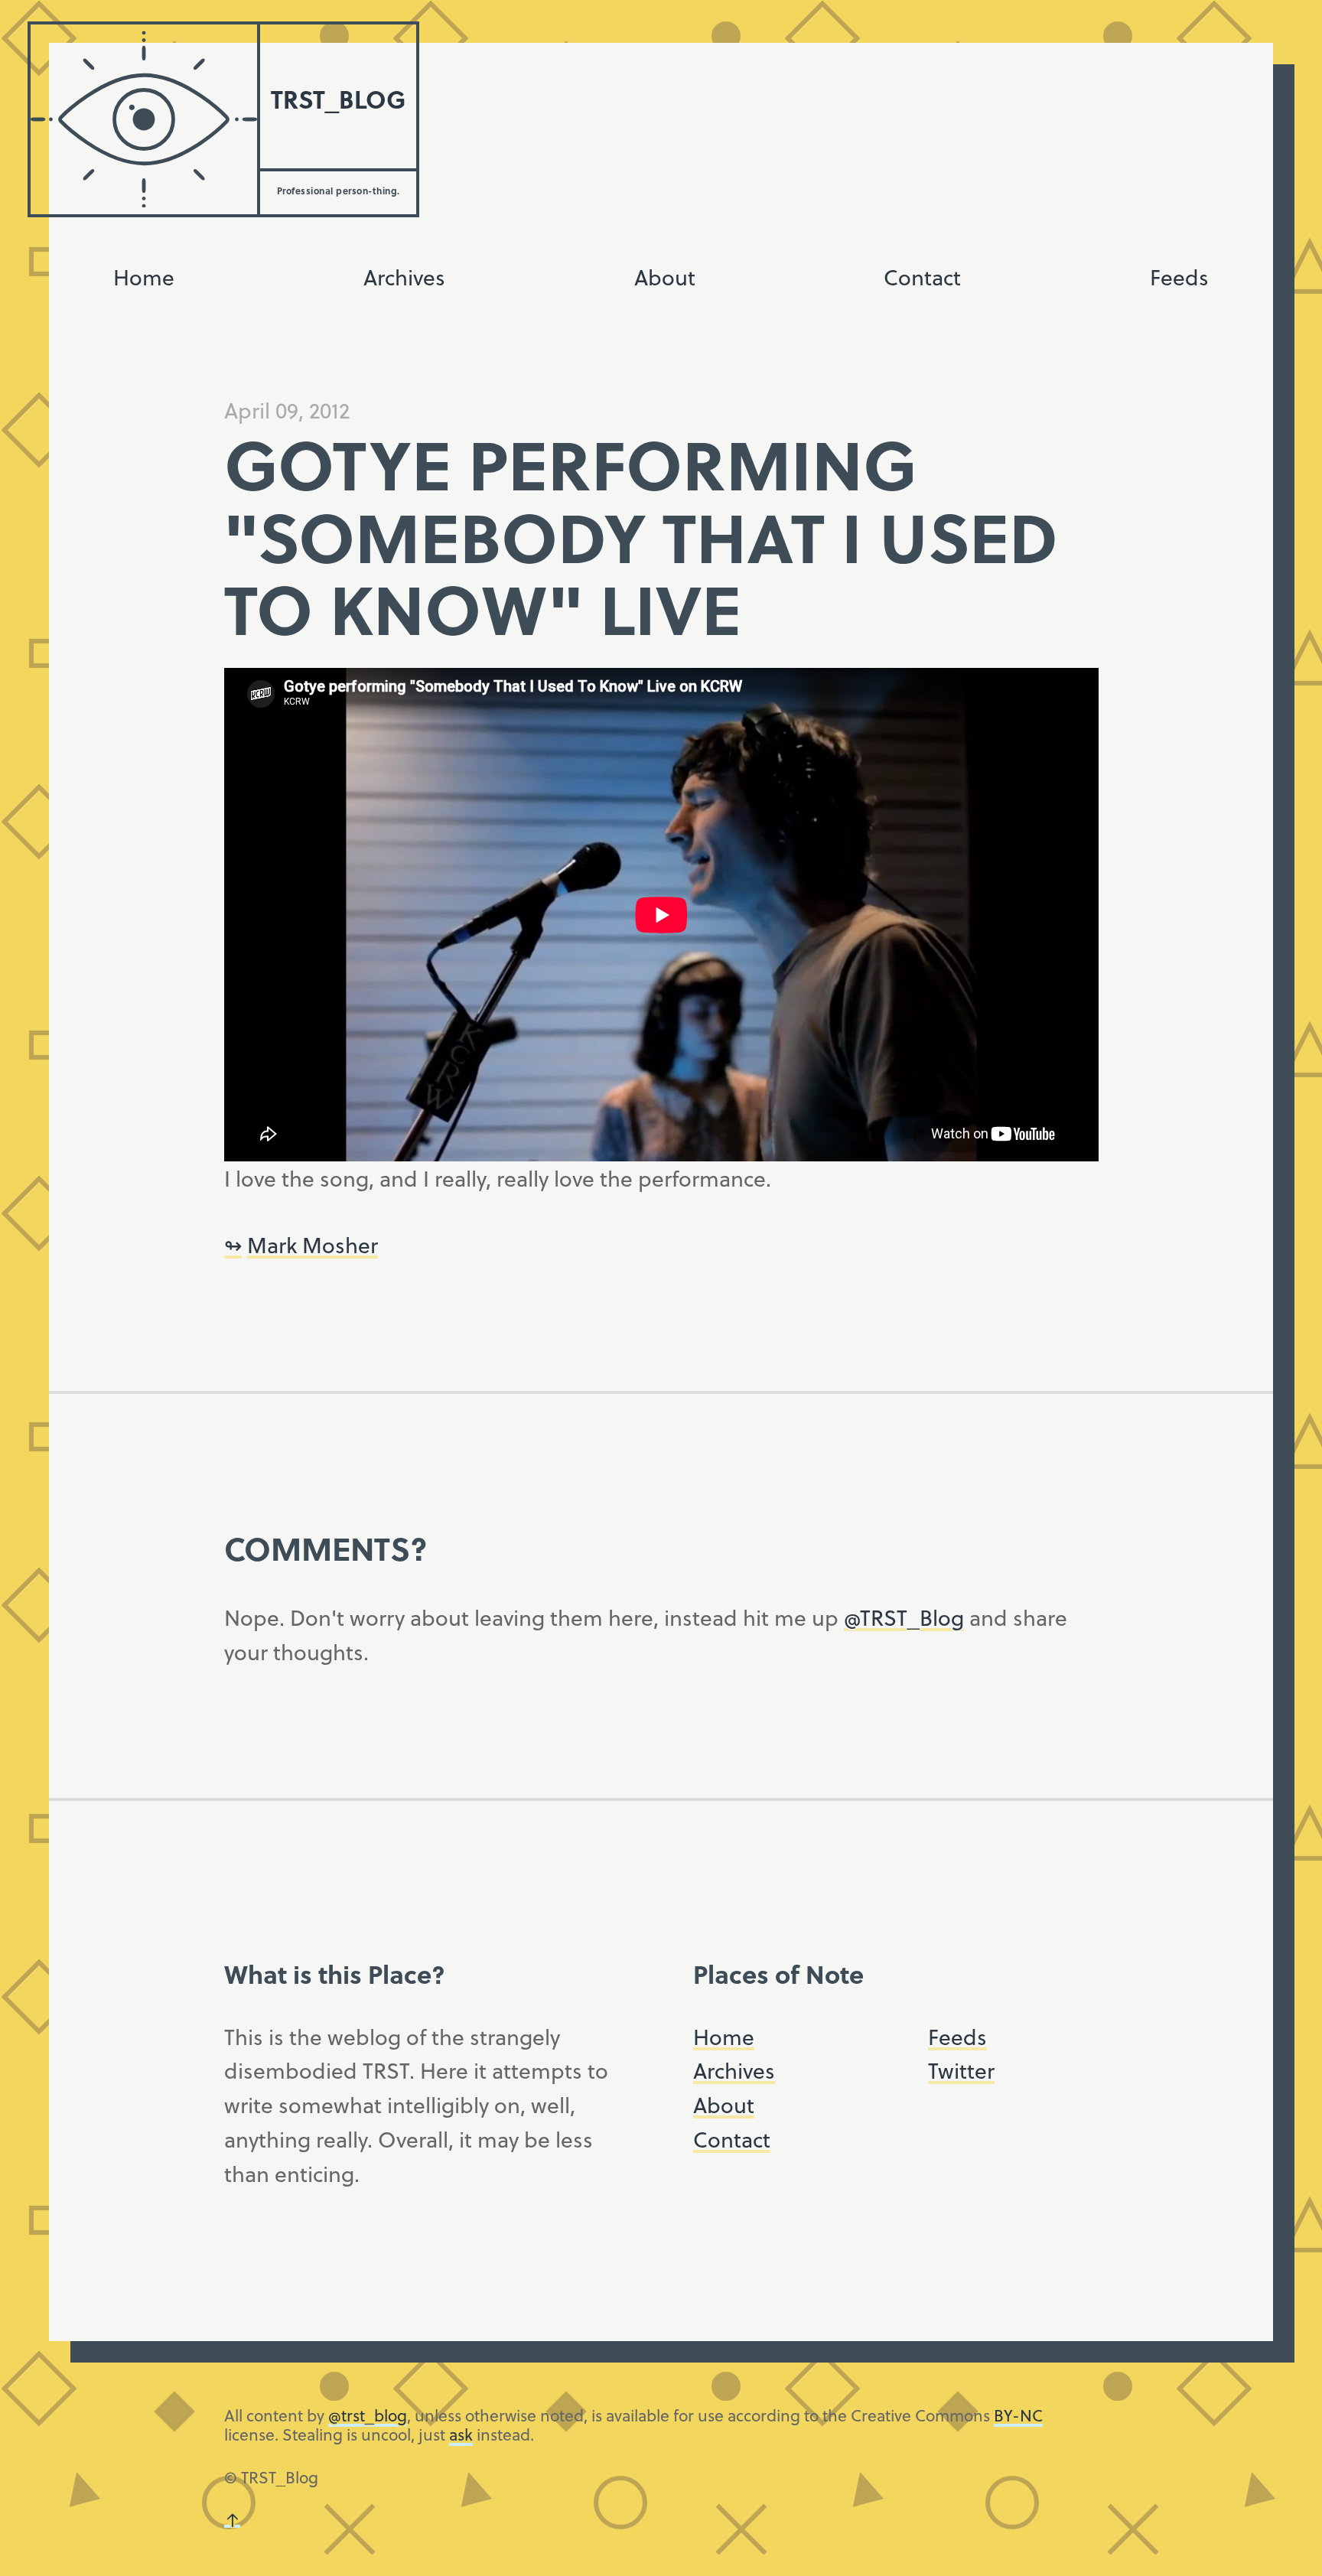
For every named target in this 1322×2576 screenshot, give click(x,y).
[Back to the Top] (232, 2520)
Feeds (1179, 277)
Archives (404, 277)
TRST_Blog (338, 99)
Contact (922, 277)
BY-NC (1018, 2415)
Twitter (961, 2070)
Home (144, 277)
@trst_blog (368, 2415)
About (665, 277)
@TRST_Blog (904, 1617)
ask (461, 2434)
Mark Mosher (313, 1244)
